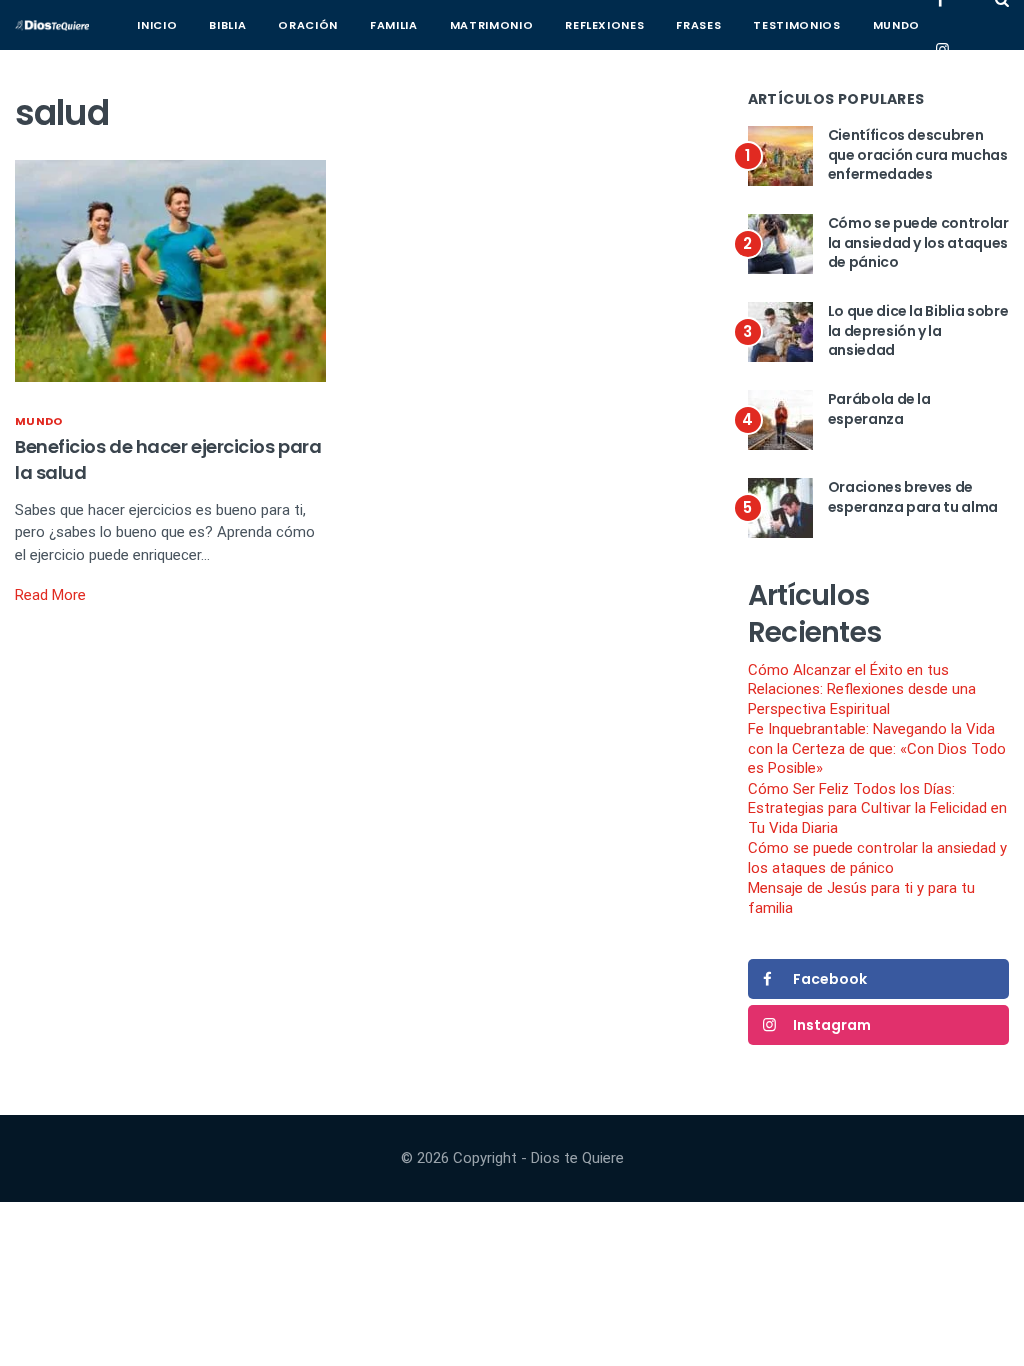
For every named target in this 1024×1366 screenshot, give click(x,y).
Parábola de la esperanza (879, 409)
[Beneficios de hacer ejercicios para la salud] (170, 270)
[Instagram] (942, 50)
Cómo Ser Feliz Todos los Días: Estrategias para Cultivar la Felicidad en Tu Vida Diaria (877, 808)
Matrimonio (492, 25)
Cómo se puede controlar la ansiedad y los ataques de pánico (918, 242)
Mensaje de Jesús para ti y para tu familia (861, 898)
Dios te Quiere (577, 1158)
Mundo (896, 25)
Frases (698, 25)
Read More (50, 595)
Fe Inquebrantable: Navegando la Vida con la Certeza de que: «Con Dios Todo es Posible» (877, 748)
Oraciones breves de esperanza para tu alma (913, 497)
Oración (308, 25)
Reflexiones (604, 25)
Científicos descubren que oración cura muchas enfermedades (918, 154)
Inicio (157, 25)
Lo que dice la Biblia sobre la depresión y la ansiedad (918, 330)
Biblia (227, 25)
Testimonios (796, 25)
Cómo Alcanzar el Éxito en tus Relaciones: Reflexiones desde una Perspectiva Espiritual (862, 689)
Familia (394, 25)
